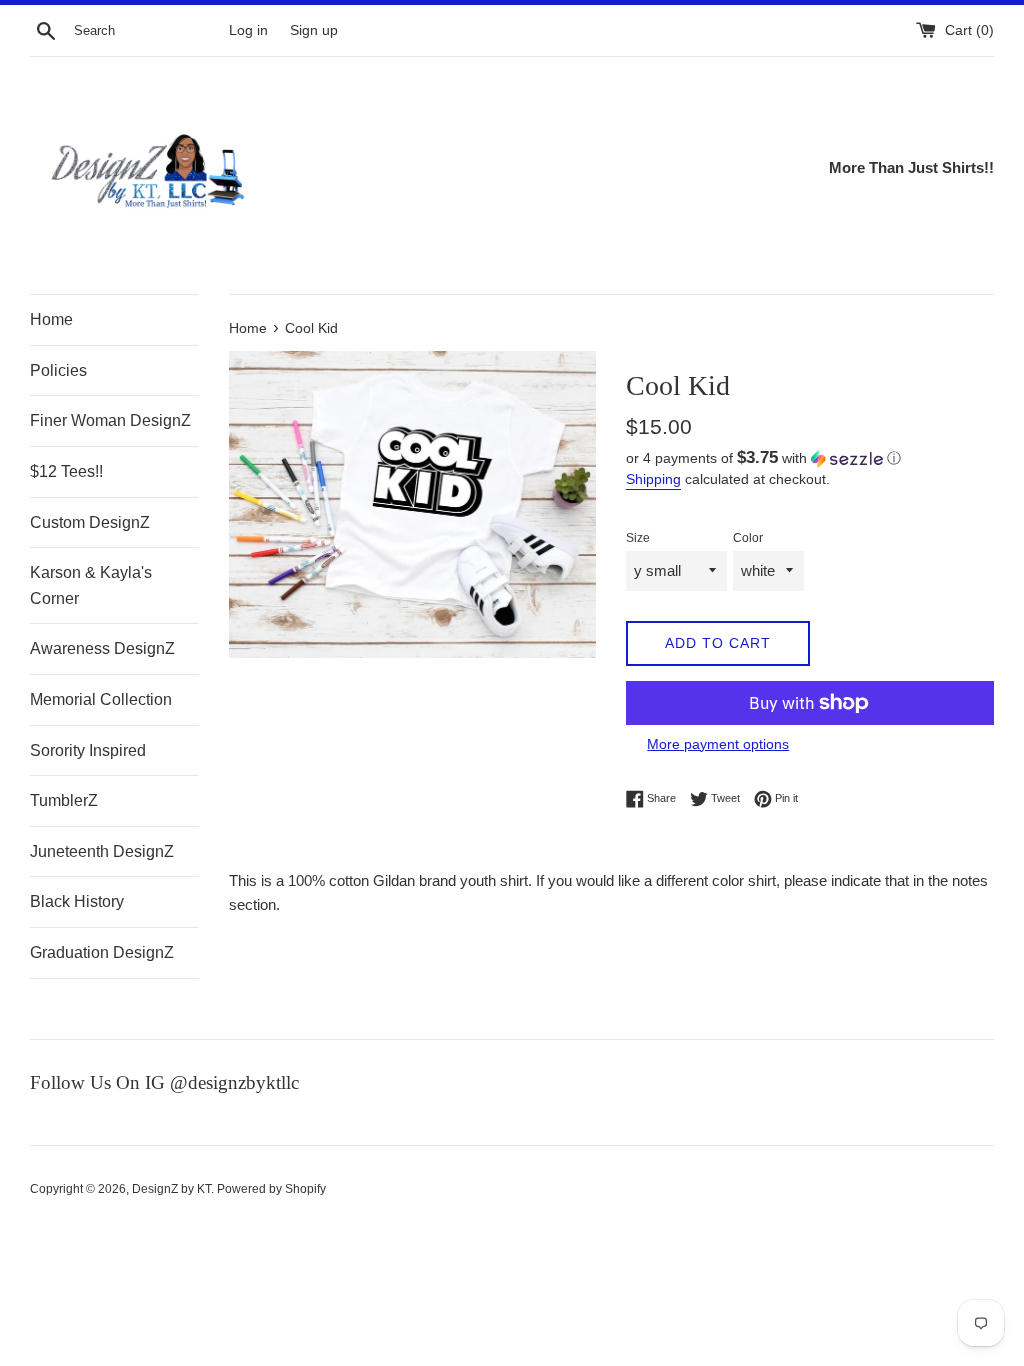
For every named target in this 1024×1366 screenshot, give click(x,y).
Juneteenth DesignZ (102, 851)
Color (748, 538)
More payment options (718, 744)
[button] (810, 458)
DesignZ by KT (171, 1189)
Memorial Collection (101, 699)
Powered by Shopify (271, 1189)
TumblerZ (64, 800)
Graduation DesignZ (102, 952)
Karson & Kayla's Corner (91, 585)
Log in (248, 30)
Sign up (314, 30)
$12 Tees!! (66, 471)
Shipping (653, 479)
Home (51, 319)
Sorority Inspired (88, 750)
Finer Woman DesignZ (110, 420)
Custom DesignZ (90, 522)
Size (638, 538)
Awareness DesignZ (102, 648)
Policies (58, 370)
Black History (77, 901)
